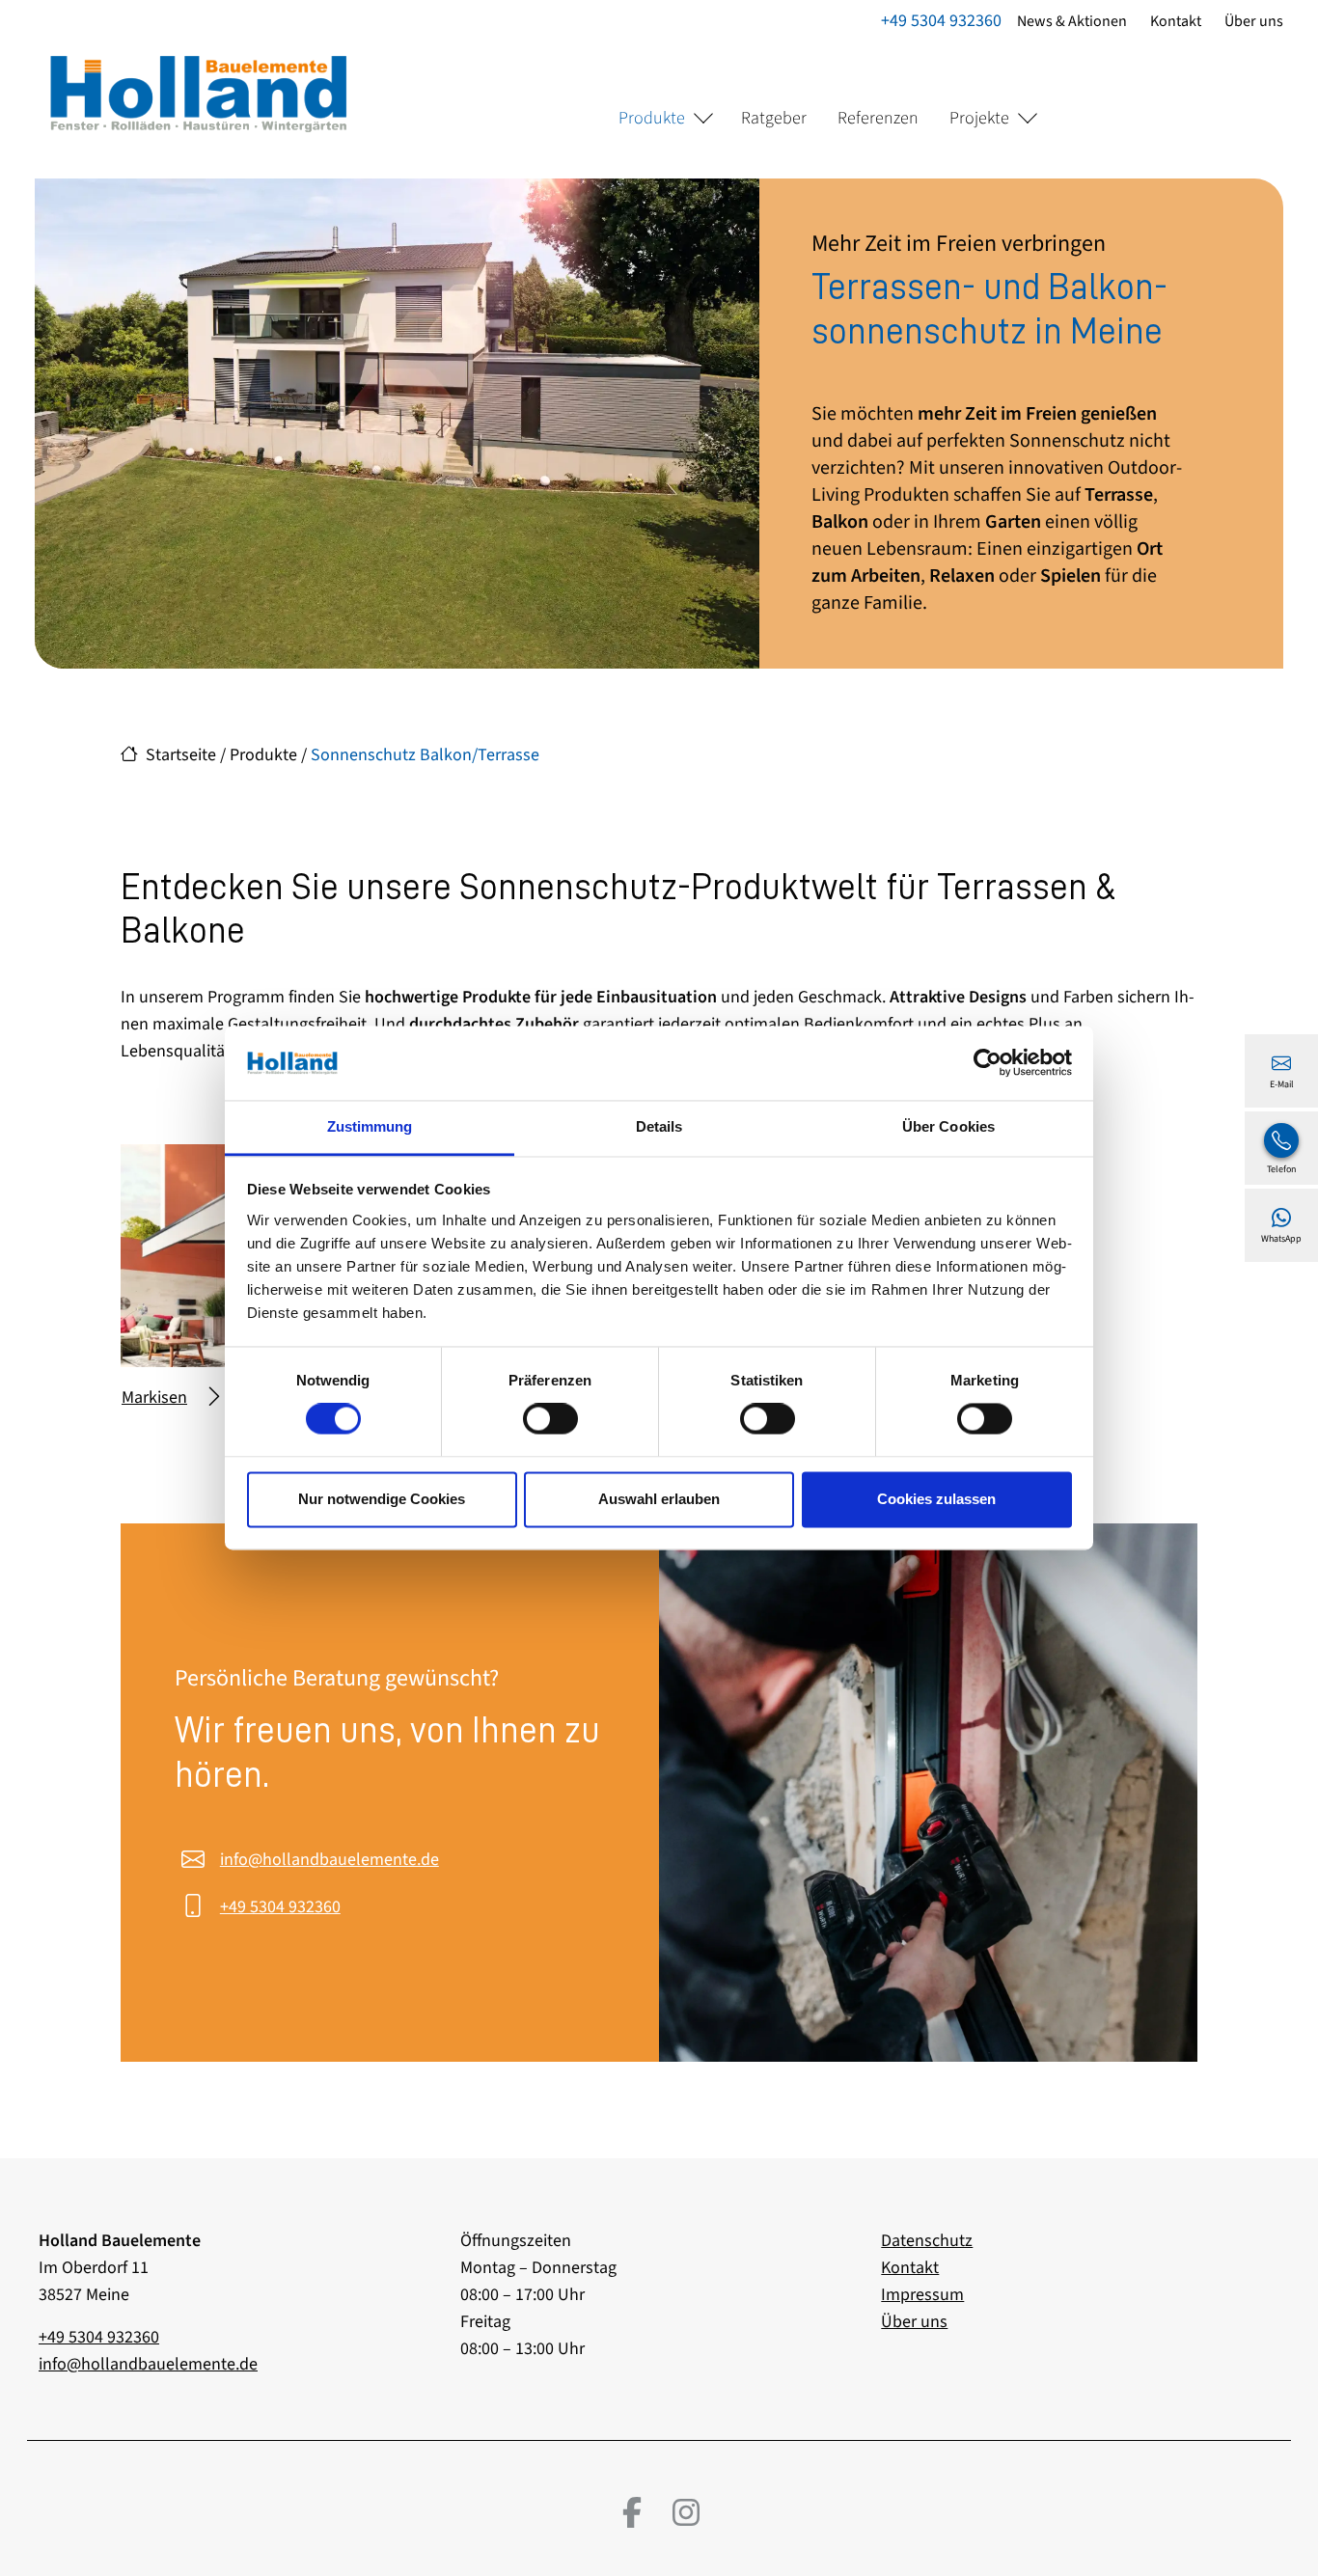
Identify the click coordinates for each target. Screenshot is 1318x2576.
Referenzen (878, 118)
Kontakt (1176, 21)
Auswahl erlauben (659, 1499)
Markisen (154, 1398)
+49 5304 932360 (941, 21)
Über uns (1254, 21)
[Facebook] (632, 2512)
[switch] (550, 1419)
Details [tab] (659, 1126)
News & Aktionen (1072, 21)
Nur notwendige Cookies (382, 1499)
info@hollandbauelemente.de (329, 1860)
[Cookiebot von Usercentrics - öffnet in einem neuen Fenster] (988, 1063)
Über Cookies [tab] (948, 1126)
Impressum (922, 2295)
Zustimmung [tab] (370, 1126)
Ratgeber (774, 118)
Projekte (979, 118)
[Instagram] (686, 2512)
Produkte (652, 118)
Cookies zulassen (936, 1499)
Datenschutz (927, 2241)
